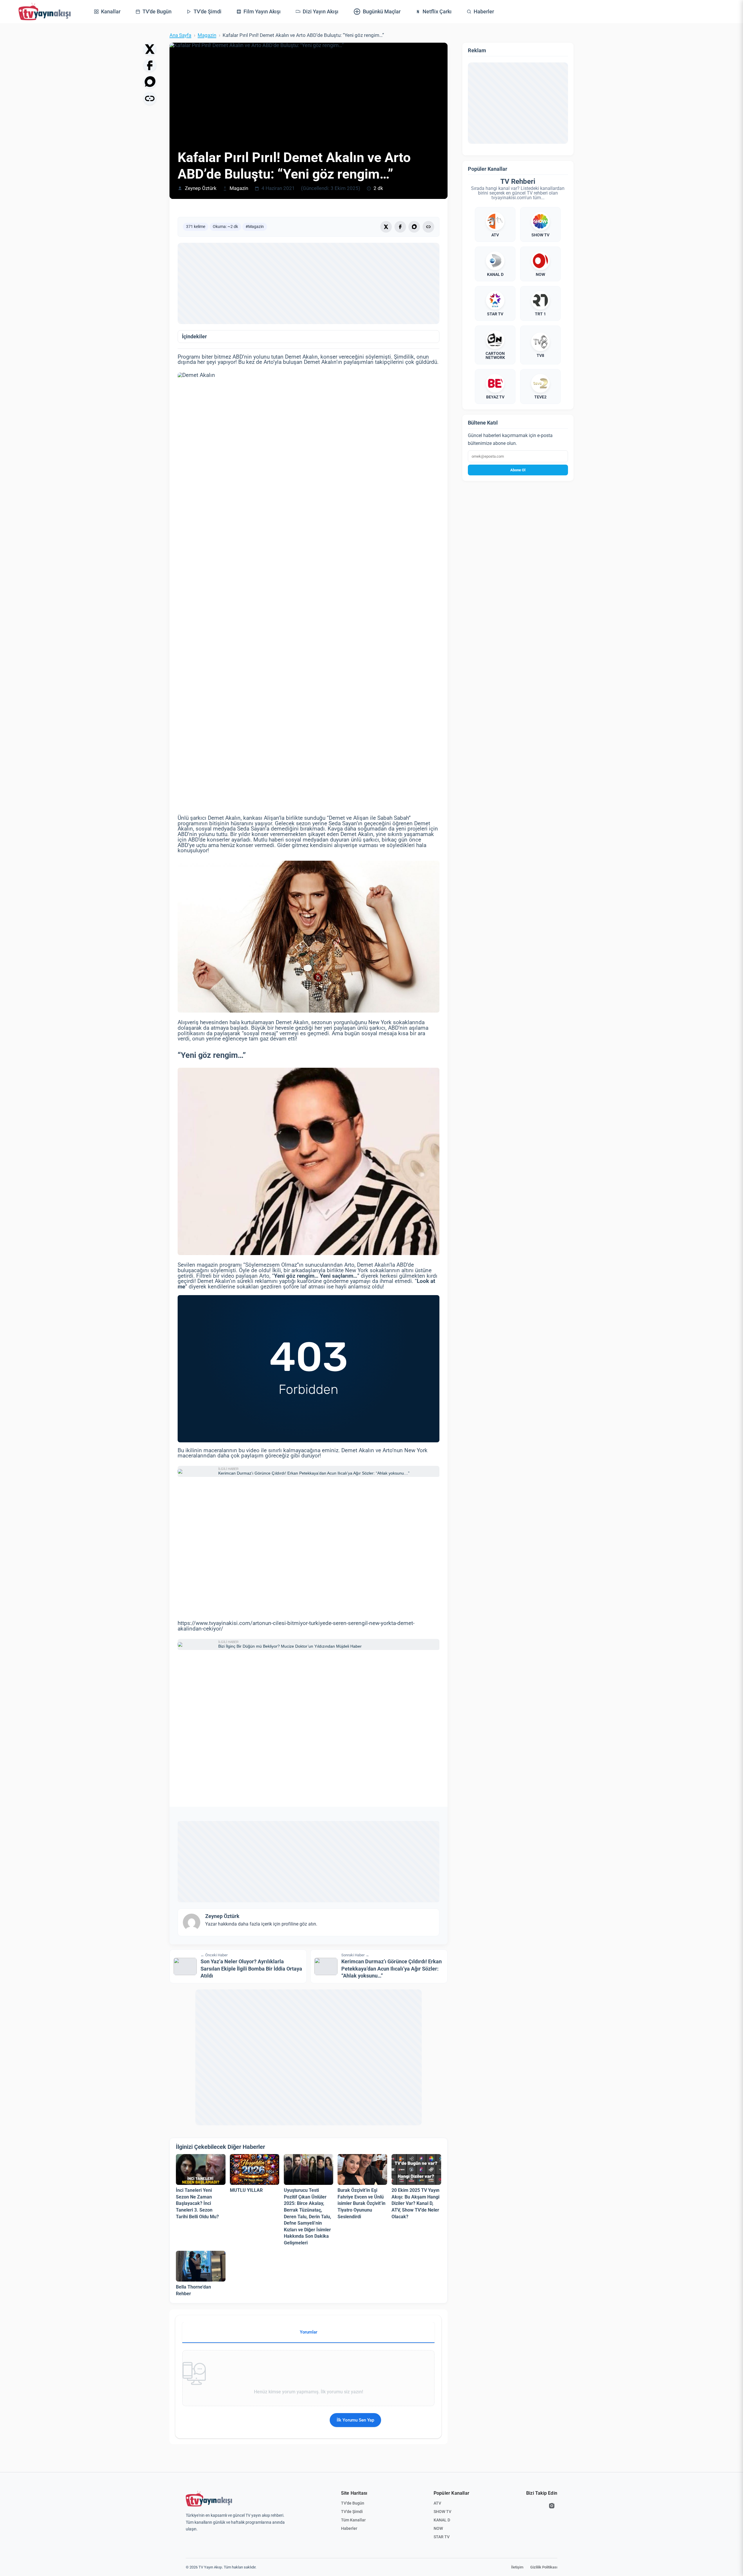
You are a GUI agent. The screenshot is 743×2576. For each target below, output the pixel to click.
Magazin (207, 35)
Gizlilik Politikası (544, 2567)
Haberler (349, 2528)
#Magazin (255, 226)
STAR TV (442, 2537)
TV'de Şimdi (352, 2512)
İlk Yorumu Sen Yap (355, 2420)
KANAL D (442, 2520)
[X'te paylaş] (150, 49)
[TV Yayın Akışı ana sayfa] (209, 2499)
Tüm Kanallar (353, 2520)
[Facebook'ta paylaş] (150, 65)
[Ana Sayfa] (45, 12)
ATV (437, 2503)
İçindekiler (194, 337)
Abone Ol (518, 470)
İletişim (517, 2567)
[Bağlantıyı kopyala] (150, 98)
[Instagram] (552, 2506)
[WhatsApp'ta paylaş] (150, 82)
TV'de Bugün (353, 2503)
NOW (438, 2528)
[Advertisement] (309, 283)
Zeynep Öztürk (201, 188)
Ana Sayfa (180, 35)
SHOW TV (442, 2512)
